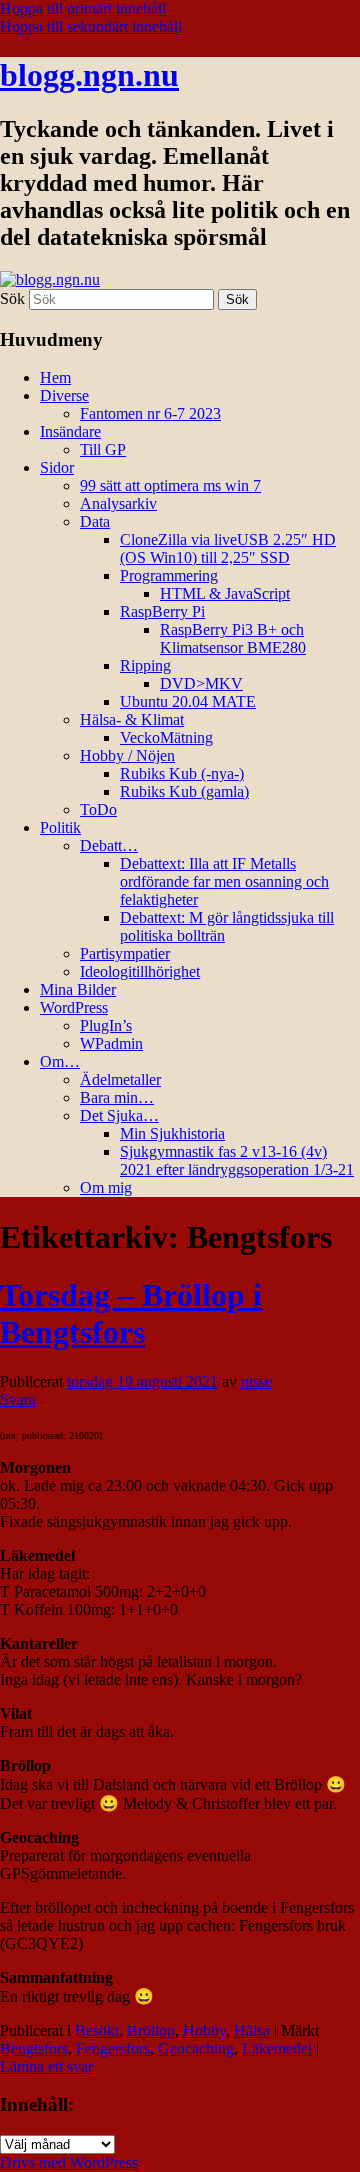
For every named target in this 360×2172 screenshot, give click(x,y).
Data (95, 521)
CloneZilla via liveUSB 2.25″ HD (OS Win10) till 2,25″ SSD (228, 548)
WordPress (74, 1007)
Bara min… (117, 1097)
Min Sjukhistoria (172, 1133)
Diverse (64, 395)
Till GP (103, 449)
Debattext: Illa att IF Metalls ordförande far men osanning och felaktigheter (224, 881)
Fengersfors (113, 2048)
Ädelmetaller (120, 1079)
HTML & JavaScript (225, 593)
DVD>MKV (201, 683)
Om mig (106, 1187)
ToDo (98, 809)
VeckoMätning (166, 737)
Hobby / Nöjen (127, 755)
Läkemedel (277, 2048)
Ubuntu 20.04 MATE (188, 701)
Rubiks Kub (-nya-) (182, 773)
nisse (256, 1381)
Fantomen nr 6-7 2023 (150, 413)
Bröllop (151, 2030)
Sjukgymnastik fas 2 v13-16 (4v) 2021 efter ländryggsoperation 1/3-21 (237, 1160)
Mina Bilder (78, 989)
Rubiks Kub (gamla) (184, 791)
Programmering (169, 575)
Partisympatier (125, 953)
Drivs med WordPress (69, 2162)
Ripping (145, 665)
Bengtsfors (34, 2048)
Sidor (57, 467)
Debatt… (109, 845)
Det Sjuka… (119, 1115)
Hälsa (252, 2030)
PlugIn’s (106, 1025)
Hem (55, 377)
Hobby (204, 2030)
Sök (12, 298)
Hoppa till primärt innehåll (83, 8)
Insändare (70, 431)
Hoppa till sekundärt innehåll (91, 26)
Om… (60, 1061)
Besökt (97, 2030)
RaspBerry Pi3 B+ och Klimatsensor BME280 (233, 638)
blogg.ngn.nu (89, 75)
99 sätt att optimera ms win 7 (170, 485)
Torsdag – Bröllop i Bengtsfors (131, 1313)
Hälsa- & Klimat (132, 719)
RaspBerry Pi (162, 611)
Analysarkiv (118, 503)
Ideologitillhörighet (140, 971)
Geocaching (196, 2048)
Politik (60, 827)
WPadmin (111, 1043)
